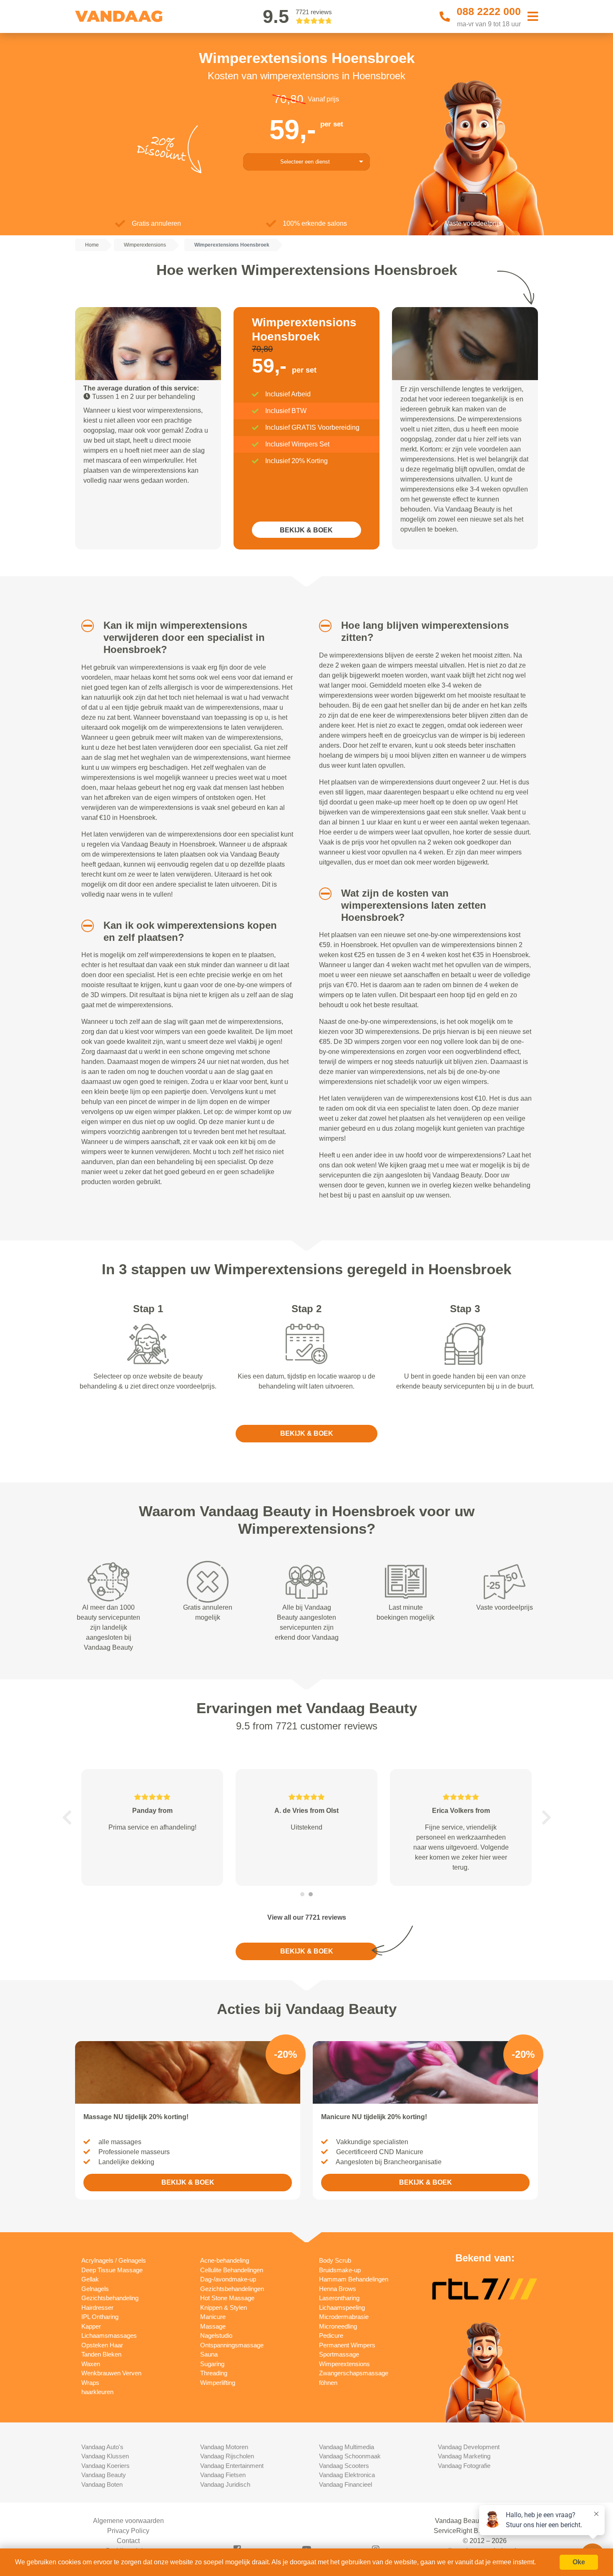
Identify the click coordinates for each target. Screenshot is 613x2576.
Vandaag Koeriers (106, 2466)
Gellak (90, 2279)
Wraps (90, 2383)
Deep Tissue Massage (112, 2270)
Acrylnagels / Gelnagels (114, 2260)
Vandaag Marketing (464, 2456)
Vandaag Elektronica (347, 2475)
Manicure (213, 2317)
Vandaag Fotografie (464, 2466)
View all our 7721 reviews (307, 1917)
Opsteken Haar (102, 2345)
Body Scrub (335, 2260)
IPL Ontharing (100, 2317)
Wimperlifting (218, 2383)
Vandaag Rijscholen (227, 2456)
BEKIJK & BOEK (306, 530)
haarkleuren (97, 2392)
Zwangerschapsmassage (354, 2373)
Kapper (91, 2326)
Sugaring (212, 2364)
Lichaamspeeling (342, 2308)
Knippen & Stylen (224, 2308)
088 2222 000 (489, 11)
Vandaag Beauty (104, 2475)
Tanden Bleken (101, 2354)
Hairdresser (97, 2308)
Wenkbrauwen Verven (111, 2373)
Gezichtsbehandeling (110, 2298)
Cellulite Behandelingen (232, 2270)
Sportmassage (339, 2354)
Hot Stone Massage (227, 2298)
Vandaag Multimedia (347, 2447)
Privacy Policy (128, 2531)
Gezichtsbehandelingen (232, 2289)
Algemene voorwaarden (128, 2521)
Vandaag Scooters (344, 2466)
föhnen (328, 2383)
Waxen (91, 2364)
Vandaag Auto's (102, 2447)
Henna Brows (338, 2289)
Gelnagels (95, 2289)
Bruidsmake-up (340, 2270)
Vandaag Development (469, 2447)
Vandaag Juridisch (225, 2484)
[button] (84, 626)
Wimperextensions (344, 2364)
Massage (213, 2326)
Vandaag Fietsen (223, 2475)
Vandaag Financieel (345, 2484)
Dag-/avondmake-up (228, 2279)
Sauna (209, 2354)
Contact (128, 2541)
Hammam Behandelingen (354, 2279)
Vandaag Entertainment (232, 2466)
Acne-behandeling (225, 2260)
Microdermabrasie (344, 2317)
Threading (214, 2373)
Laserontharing (339, 2298)
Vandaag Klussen (105, 2456)
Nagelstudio (216, 2335)
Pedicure (331, 2335)
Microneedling (338, 2326)
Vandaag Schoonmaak (350, 2456)
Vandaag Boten (102, 2484)
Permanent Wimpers (347, 2345)
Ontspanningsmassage (232, 2345)
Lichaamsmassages (109, 2335)
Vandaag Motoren (224, 2447)
